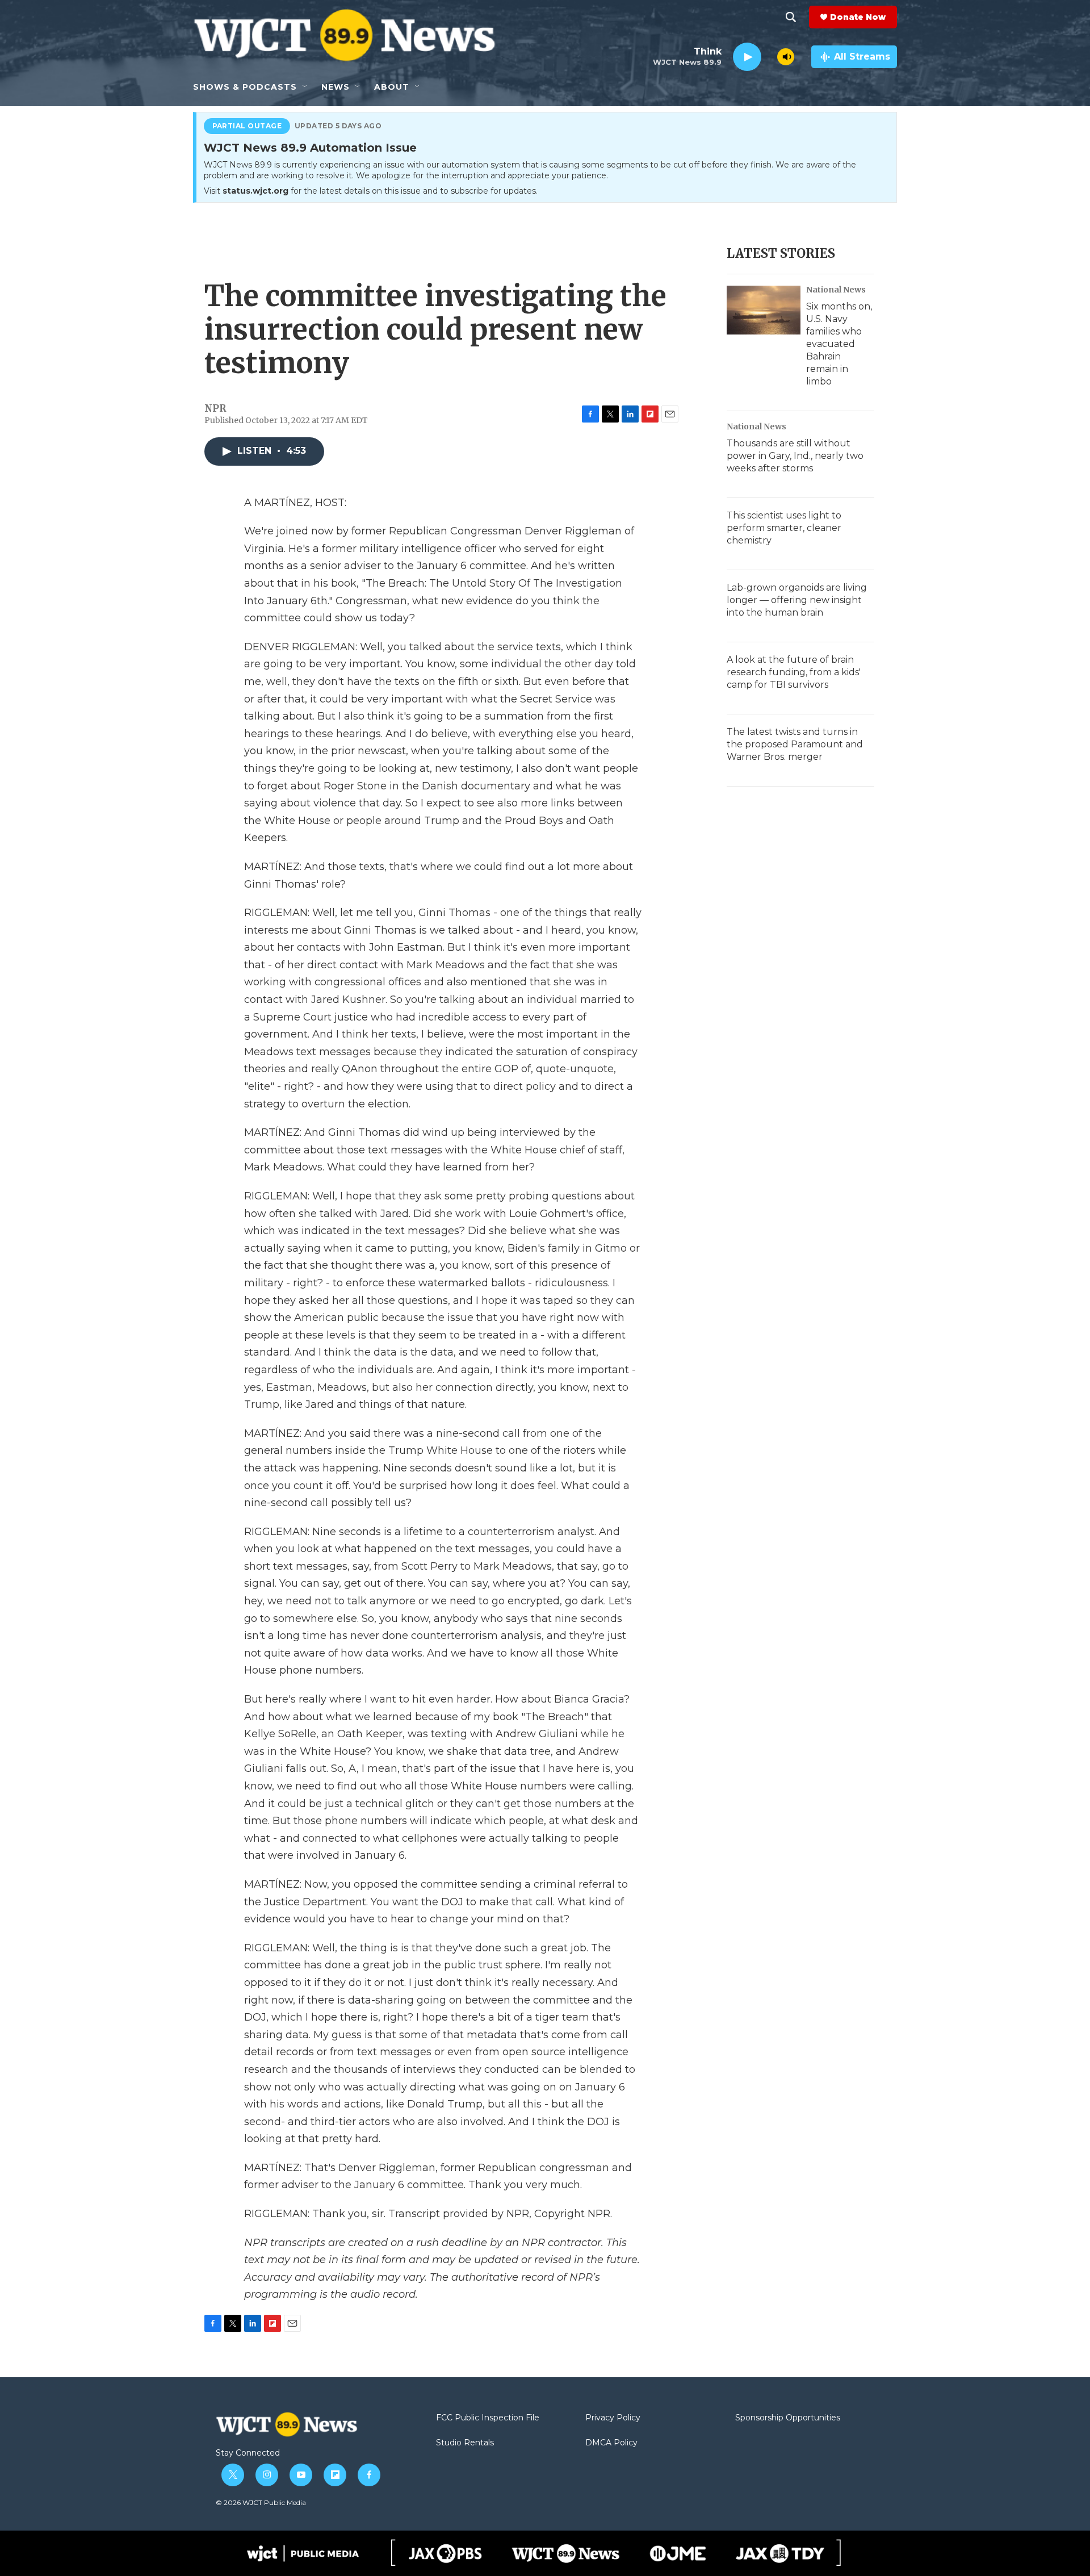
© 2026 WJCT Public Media (261, 2502)
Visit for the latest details (371, 191)
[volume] (786, 57)
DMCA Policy (611, 2443)
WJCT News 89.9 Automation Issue (310, 148)
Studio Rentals (465, 2443)
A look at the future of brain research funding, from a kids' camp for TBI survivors (794, 672)
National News (836, 290)
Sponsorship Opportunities (788, 2418)
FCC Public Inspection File (488, 2418)
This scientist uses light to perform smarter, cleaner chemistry (784, 528)
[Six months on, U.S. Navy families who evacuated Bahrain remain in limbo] (764, 310)
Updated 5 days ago (338, 126)
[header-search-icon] (791, 17)
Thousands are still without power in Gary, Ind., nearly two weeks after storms (795, 456)
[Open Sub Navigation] (305, 87)
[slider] (769, 57)
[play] (747, 57)
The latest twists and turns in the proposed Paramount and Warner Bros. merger (795, 744)
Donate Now (858, 17)
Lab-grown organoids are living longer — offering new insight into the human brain (797, 600)
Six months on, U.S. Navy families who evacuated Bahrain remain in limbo (839, 344)
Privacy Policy (613, 2418)
